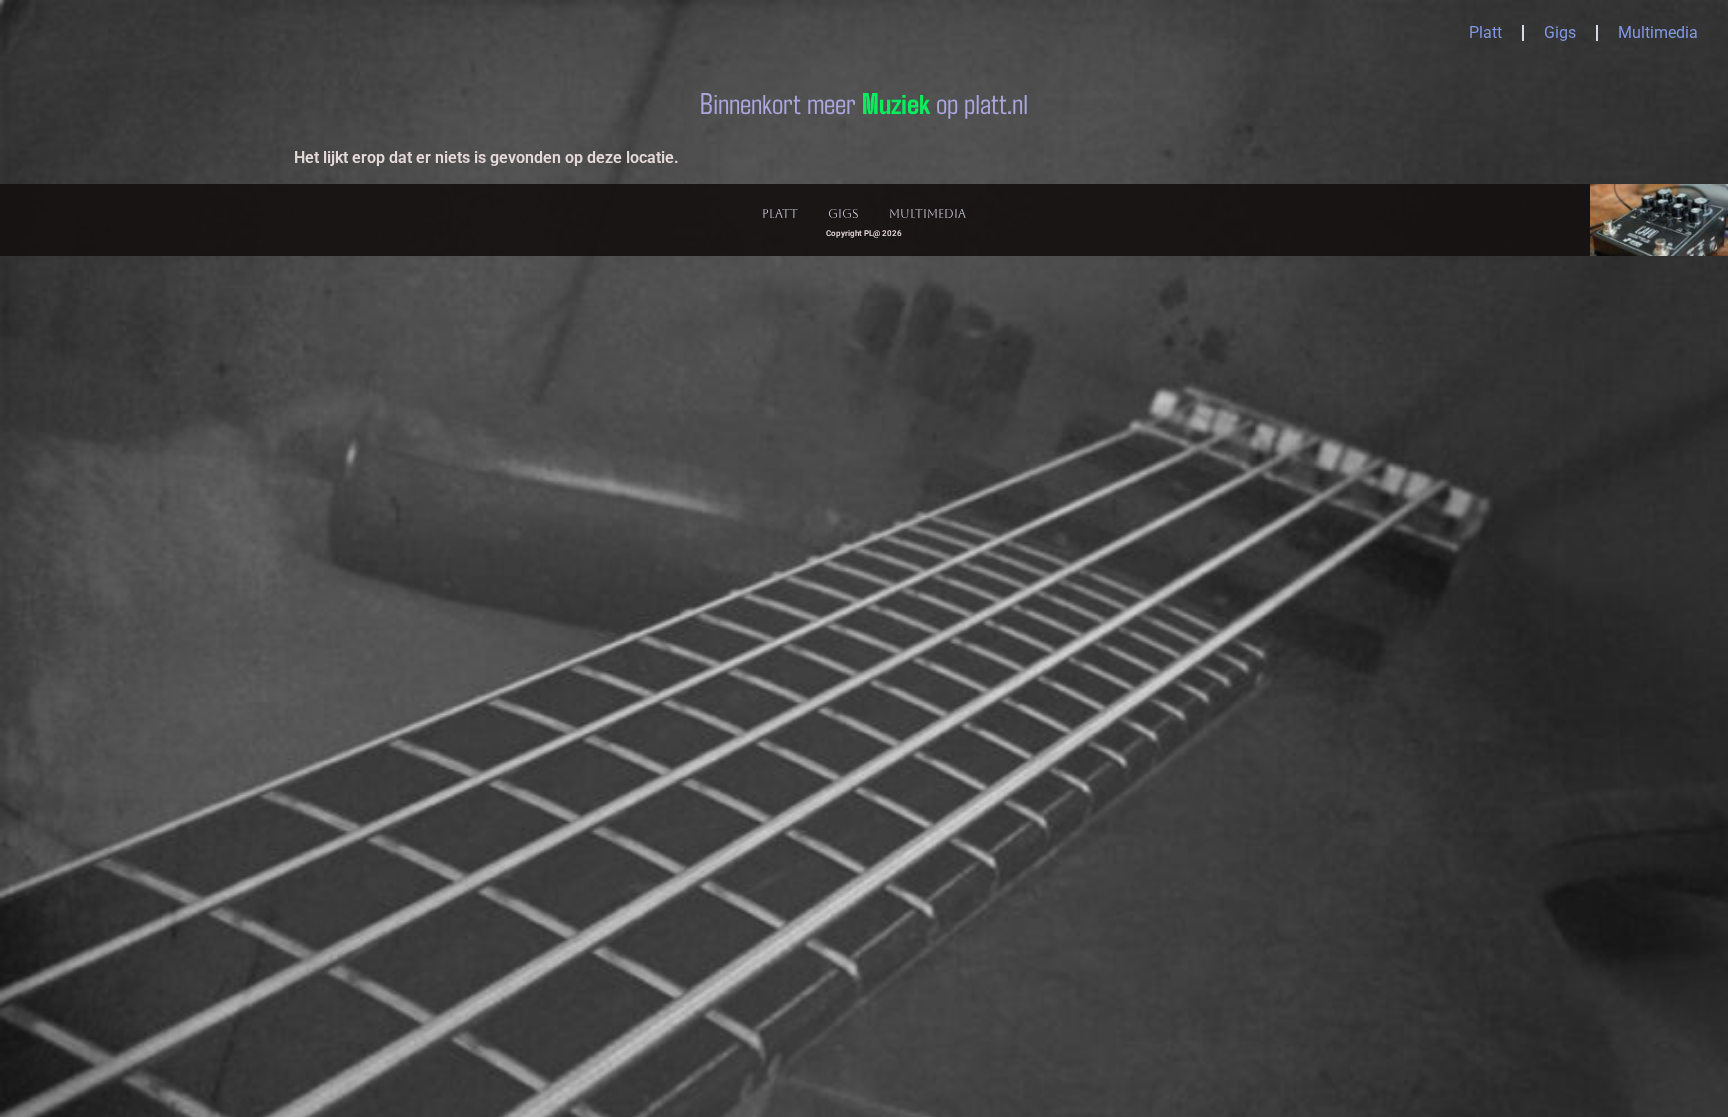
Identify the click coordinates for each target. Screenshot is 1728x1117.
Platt (1485, 32)
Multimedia (1658, 32)
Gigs (1560, 32)
